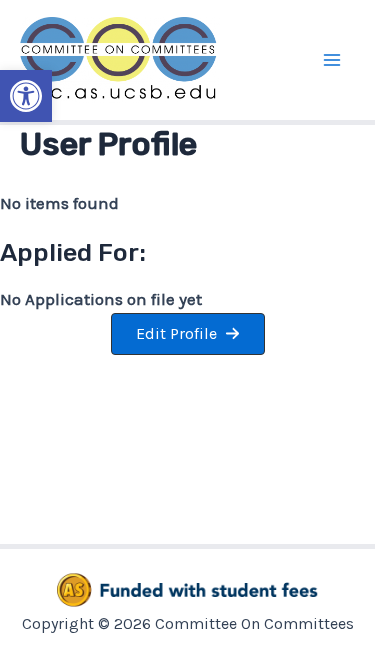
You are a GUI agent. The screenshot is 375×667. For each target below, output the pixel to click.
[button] (26, 96)
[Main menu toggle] (333, 60)
